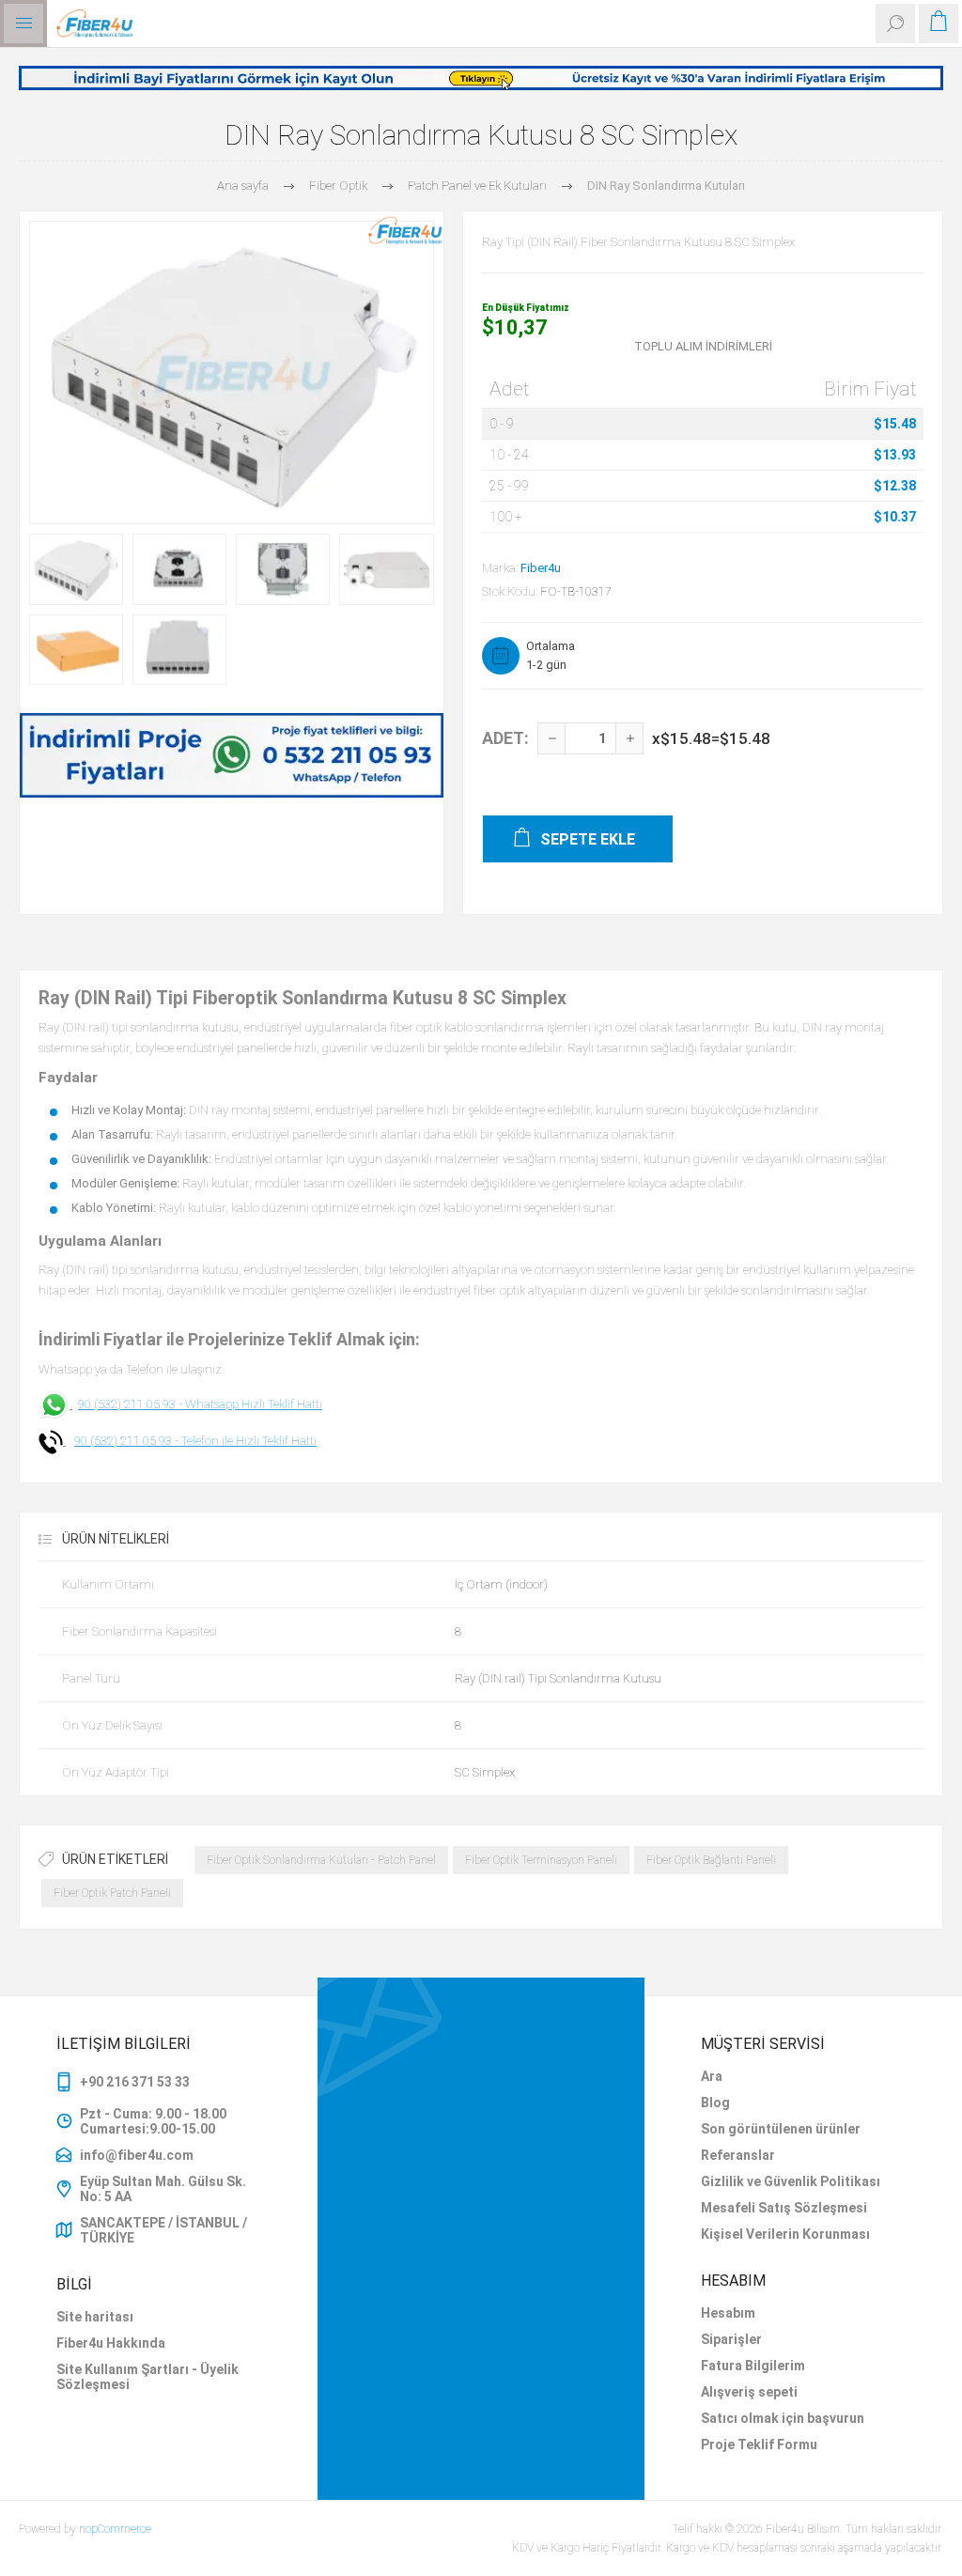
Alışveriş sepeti (749, 2392)
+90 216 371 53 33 (135, 2082)
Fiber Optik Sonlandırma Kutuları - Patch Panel (321, 1860)
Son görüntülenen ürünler (781, 2129)
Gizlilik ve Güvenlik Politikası (791, 2181)
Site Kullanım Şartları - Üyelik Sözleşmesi (147, 2377)
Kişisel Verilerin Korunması (785, 2234)
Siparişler (731, 2339)
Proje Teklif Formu (759, 2444)
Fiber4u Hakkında (111, 2343)
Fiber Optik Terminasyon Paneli (541, 1860)
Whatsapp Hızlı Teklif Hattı (254, 1404)
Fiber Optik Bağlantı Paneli (711, 1860)
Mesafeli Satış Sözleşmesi (784, 2208)
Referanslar (738, 2155)
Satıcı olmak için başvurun (783, 2418)
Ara (712, 2076)
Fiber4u (541, 568)
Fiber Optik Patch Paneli (112, 1893)
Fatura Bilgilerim (753, 2366)
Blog (715, 2103)
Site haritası (95, 2317)
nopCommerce (115, 2529)
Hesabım (728, 2313)
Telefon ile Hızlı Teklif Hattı (249, 1441)
